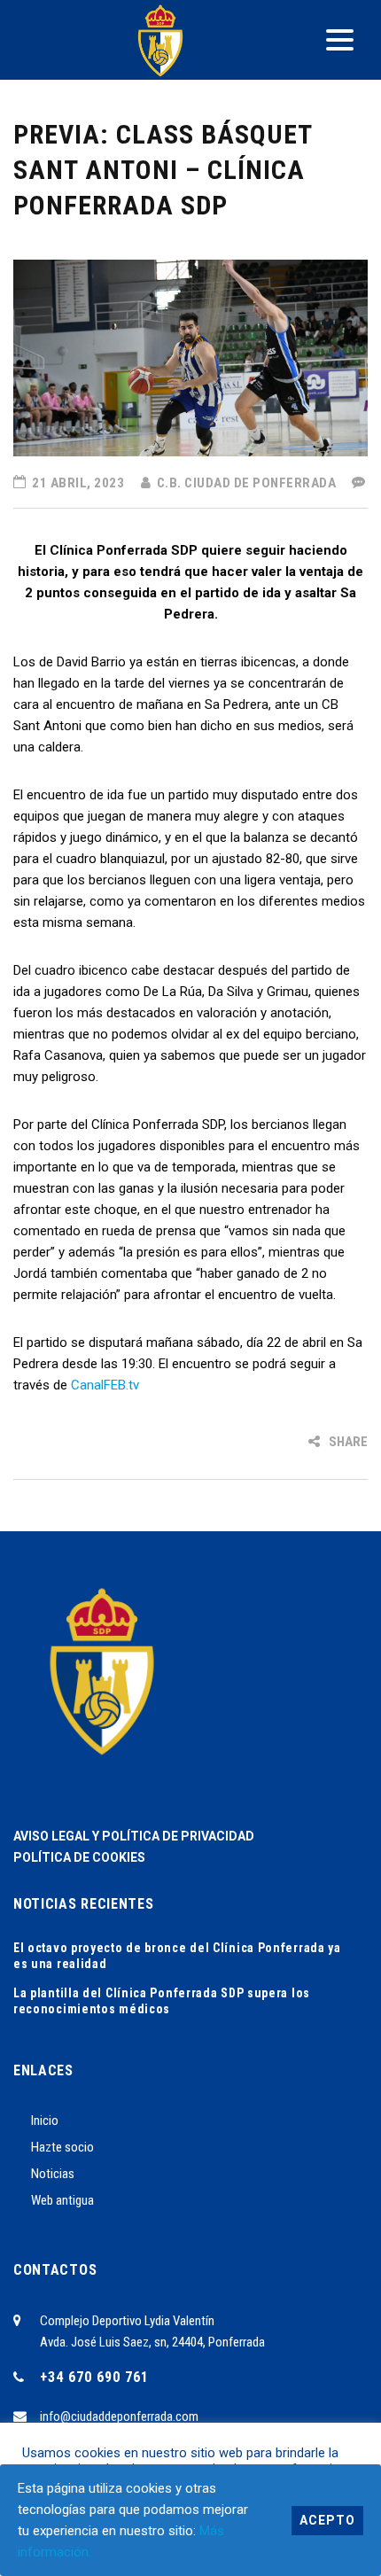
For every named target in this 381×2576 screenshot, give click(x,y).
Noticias (53, 2174)
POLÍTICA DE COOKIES (79, 1857)
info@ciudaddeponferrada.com (119, 2416)
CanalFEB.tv (105, 1385)
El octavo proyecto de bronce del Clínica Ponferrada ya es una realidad (177, 1956)
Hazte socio (62, 2147)
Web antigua (62, 2200)
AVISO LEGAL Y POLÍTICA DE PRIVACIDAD (134, 1836)
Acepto (327, 2520)
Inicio (45, 2121)
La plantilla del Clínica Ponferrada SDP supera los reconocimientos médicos (162, 2001)
